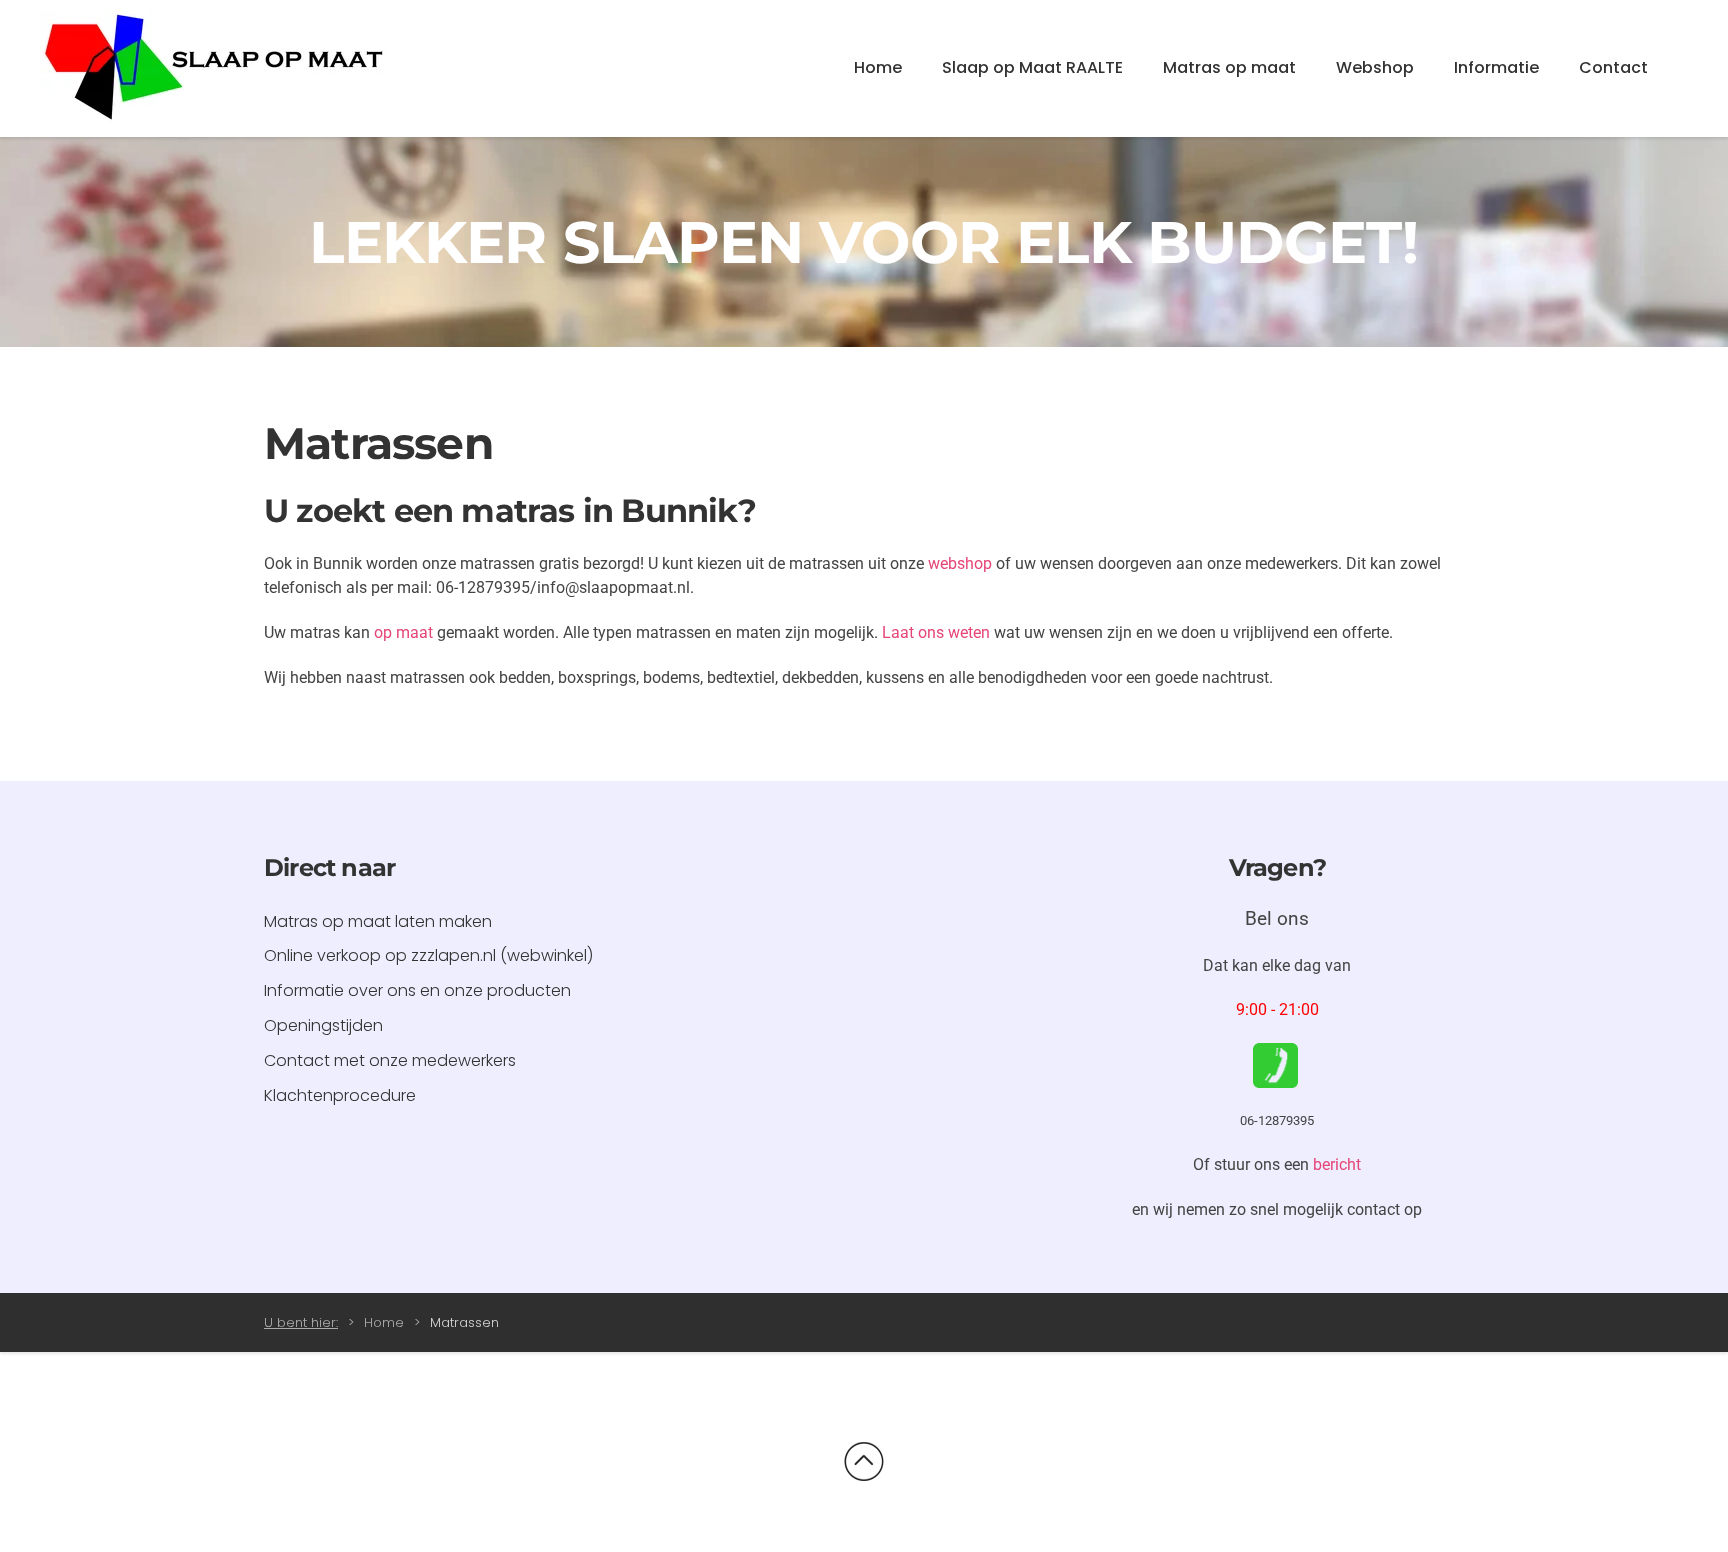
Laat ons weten (936, 632)
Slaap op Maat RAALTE (1032, 67)
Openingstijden (323, 1025)
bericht (1337, 1164)
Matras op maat (1229, 67)
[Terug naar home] (215, 68)
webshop (960, 563)
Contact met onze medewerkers (390, 1060)
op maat (403, 632)
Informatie (1496, 67)
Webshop (1375, 67)
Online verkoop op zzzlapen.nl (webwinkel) (428, 955)
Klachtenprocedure (340, 1095)
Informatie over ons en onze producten (417, 990)
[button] (864, 1462)
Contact (1613, 67)
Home (878, 67)
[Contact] (1275, 1064)
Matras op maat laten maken (378, 921)
